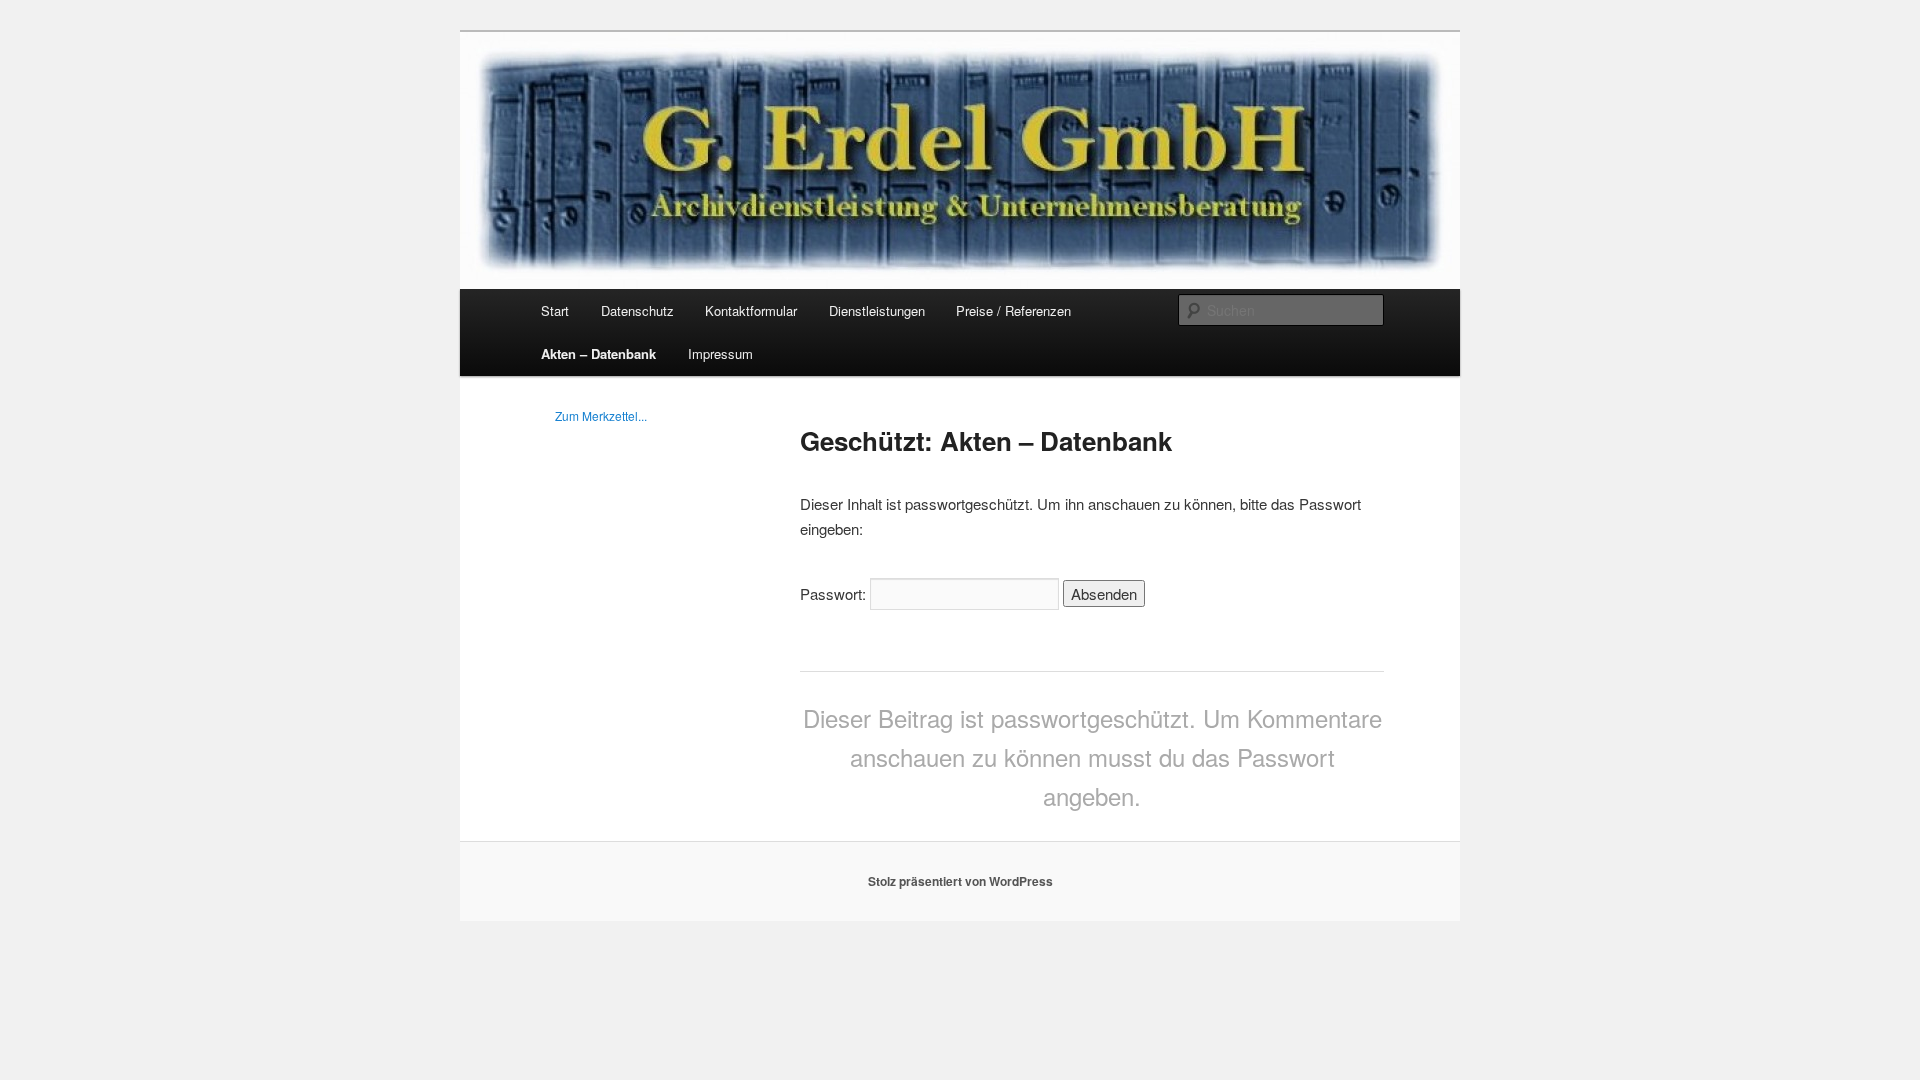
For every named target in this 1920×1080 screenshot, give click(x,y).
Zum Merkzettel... (601, 415)
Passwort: (835, 593)
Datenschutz (637, 310)
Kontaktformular (751, 310)
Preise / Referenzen (1013, 310)
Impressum (720, 353)
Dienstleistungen (877, 310)
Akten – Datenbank (598, 353)
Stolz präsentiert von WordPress (960, 881)
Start (555, 310)
